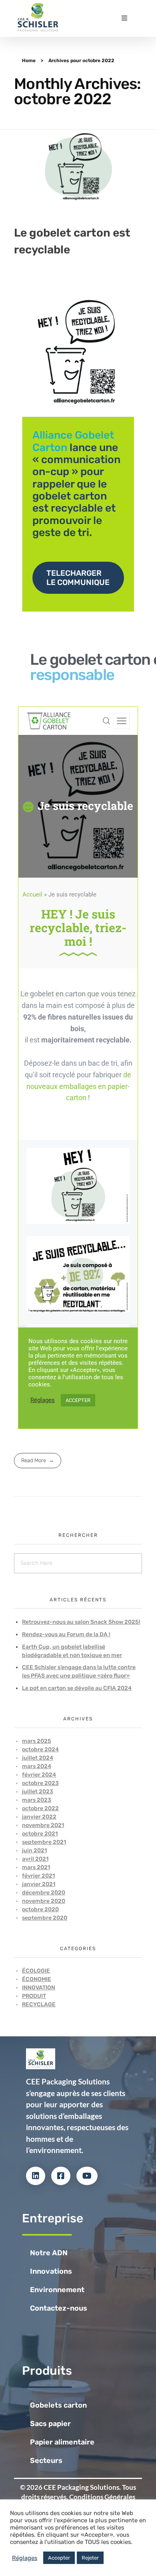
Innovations (51, 2271)
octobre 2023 (40, 1783)
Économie (37, 1979)
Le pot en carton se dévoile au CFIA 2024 (77, 1688)
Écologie (36, 1971)
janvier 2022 (39, 1817)
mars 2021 (36, 1867)
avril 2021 (35, 1859)
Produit (34, 1996)
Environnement (57, 2290)
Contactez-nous (59, 2308)
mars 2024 (37, 1766)
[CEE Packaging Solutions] (38, 17)
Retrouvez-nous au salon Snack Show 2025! (81, 1622)
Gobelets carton (58, 2405)
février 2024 (39, 1775)
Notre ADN (49, 2253)
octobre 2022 (40, 1808)
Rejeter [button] (90, 2558)
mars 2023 (37, 1800)
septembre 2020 (45, 1918)
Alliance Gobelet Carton (73, 441)
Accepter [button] (59, 2558)
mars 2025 (37, 1741)
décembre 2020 (44, 1893)
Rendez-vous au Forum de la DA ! (66, 1634)
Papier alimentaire (62, 2442)
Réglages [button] (25, 2558)
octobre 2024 (40, 1749)
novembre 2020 (44, 1901)
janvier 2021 (39, 1884)
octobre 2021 (40, 1834)
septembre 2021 (44, 1842)
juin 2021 (34, 1851)
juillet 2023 (38, 1792)
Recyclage (39, 2004)
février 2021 (38, 1876)
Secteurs (46, 2461)
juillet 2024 (38, 1758)
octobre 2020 (40, 1909)
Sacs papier (50, 2424)
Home (29, 61)
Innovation (39, 1988)
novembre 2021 (43, 1825)
